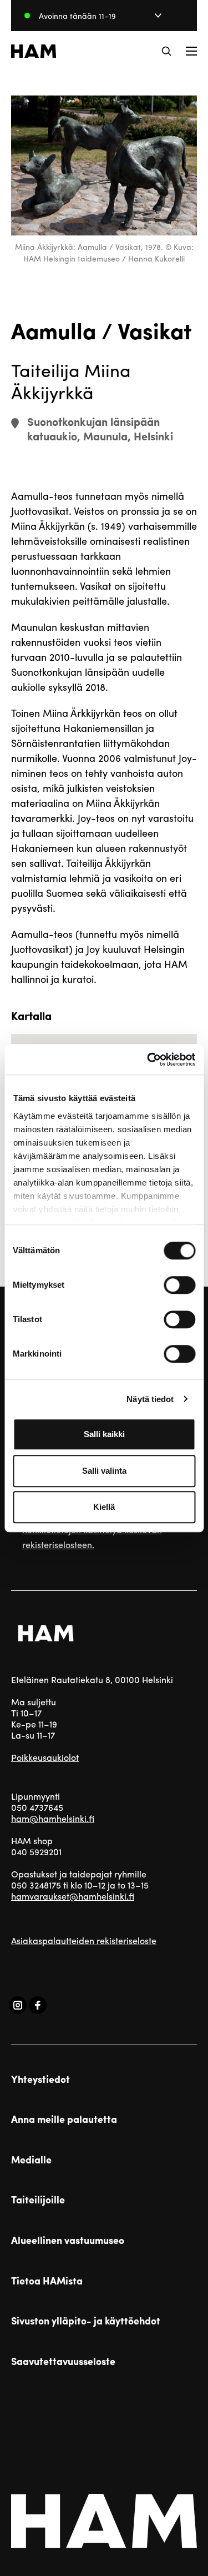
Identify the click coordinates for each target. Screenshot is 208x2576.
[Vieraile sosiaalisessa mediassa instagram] (18, 2005)
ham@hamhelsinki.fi (53, 1818)
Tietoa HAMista (47, 2281)
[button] (166, 51)
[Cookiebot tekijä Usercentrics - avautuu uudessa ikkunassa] (148, 1059)
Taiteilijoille (38, 2200)
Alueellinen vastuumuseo (68, 2240)
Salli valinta (104, 1471)
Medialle (31, 2160)
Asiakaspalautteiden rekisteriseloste (84, 1940)
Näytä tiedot (150, 1399)
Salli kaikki (104, 1434)
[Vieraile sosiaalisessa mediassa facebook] (38, 2005)
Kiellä (104, 1507)
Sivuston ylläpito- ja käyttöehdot (86, 2321)
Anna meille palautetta (64, 2119)
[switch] (179, 1285)
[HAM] (34, 51)
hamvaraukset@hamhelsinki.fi (73, 1896)
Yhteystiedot (40, 2079)
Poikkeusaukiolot (45, 1757)
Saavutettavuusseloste (63, 2361)
